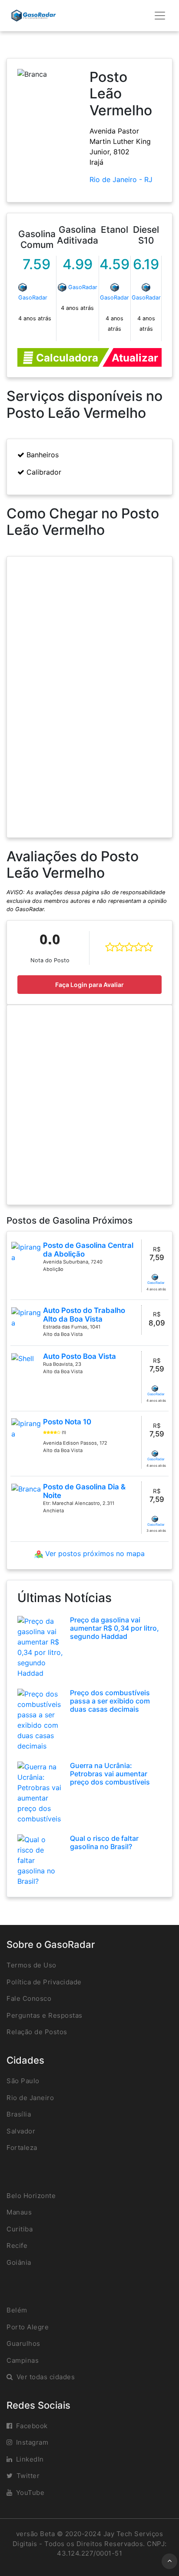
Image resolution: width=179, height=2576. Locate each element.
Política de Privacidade (44, 1982)
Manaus (19, 2212)
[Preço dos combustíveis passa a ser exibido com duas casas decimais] (40, 1719)
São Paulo (23, 2081)
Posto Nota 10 (67, 1422)
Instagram (32, 2442)
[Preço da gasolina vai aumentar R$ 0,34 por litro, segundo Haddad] (40, 1646)
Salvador (21, 2131)
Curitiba (20, 2229)
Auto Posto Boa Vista (80, 1356)
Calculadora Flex (66, 359)
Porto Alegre (28, 2327)
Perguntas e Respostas (45, 2015)
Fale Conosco (29, 1998)
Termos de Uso (31, 1965)
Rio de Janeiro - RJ (121, 179)
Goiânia (19, 2262)
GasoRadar (33, 298)
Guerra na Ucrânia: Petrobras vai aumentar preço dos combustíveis (110, 1774)
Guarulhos (23, 2343)
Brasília (19, 2114)
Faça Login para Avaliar (89, 985)
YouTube (30, 2493)
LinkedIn (30, 2459)
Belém (17, 2310)
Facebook (32, 2426)
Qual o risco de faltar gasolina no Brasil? (104, 1842)
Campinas (23, 2360)
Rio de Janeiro (30, 2098)
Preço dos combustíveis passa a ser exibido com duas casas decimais (110, 1701)
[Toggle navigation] (160, 16)
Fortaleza (22, 2148)
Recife (17, 2245)
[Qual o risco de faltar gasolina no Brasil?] (40, 1860)
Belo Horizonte (31, 2196)
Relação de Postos (37, 2032)
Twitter (28, 2476)
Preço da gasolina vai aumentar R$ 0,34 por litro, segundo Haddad (114, 1628)
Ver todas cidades (46, 2377)
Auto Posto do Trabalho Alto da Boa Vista (84, 1315)
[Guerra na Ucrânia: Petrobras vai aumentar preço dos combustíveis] (40, 1792)
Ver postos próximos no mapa (94, 1553)
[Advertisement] (89, 1105)
